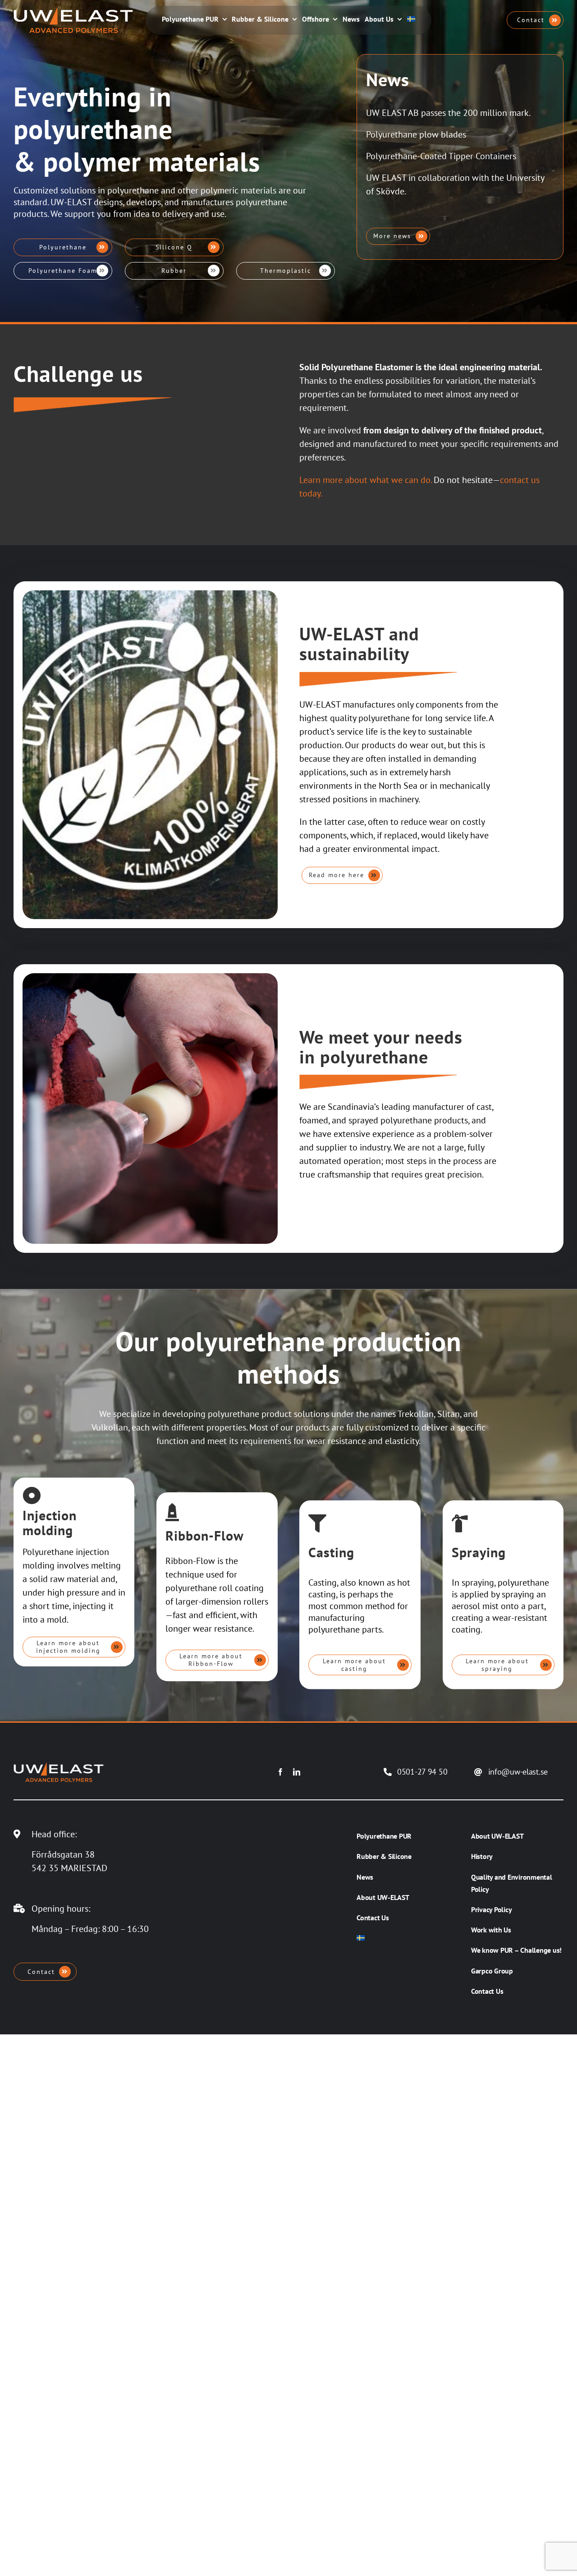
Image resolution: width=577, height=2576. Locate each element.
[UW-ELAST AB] (73, 11)
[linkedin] (297, 1772)
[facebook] (280, 1772)
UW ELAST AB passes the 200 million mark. (448, 113)
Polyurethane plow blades (416, 134)
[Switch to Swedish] (411, 20)
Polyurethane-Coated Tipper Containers (441, 156)
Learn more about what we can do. (365, 480)
